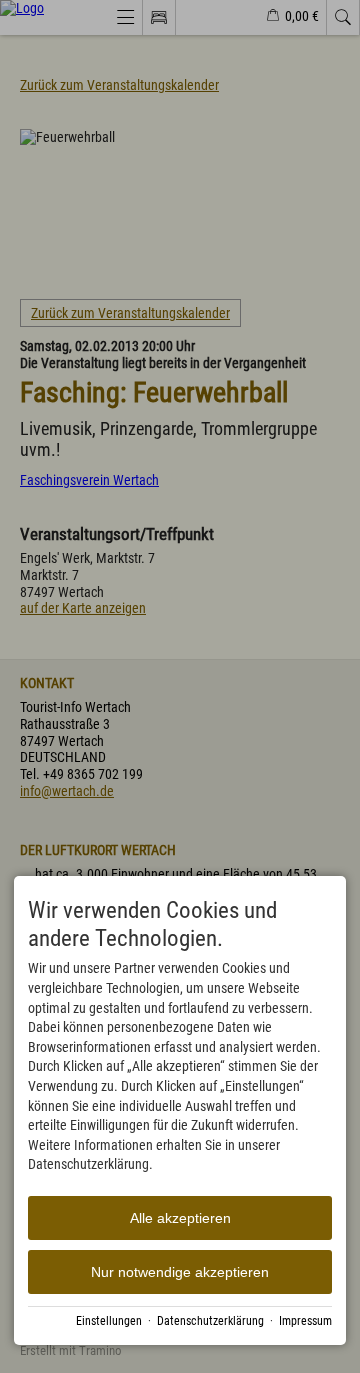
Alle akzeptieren (180, 1218)
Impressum (305, 1321)
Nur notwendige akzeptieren (180, 1272)
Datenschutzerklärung (210, 1321)
